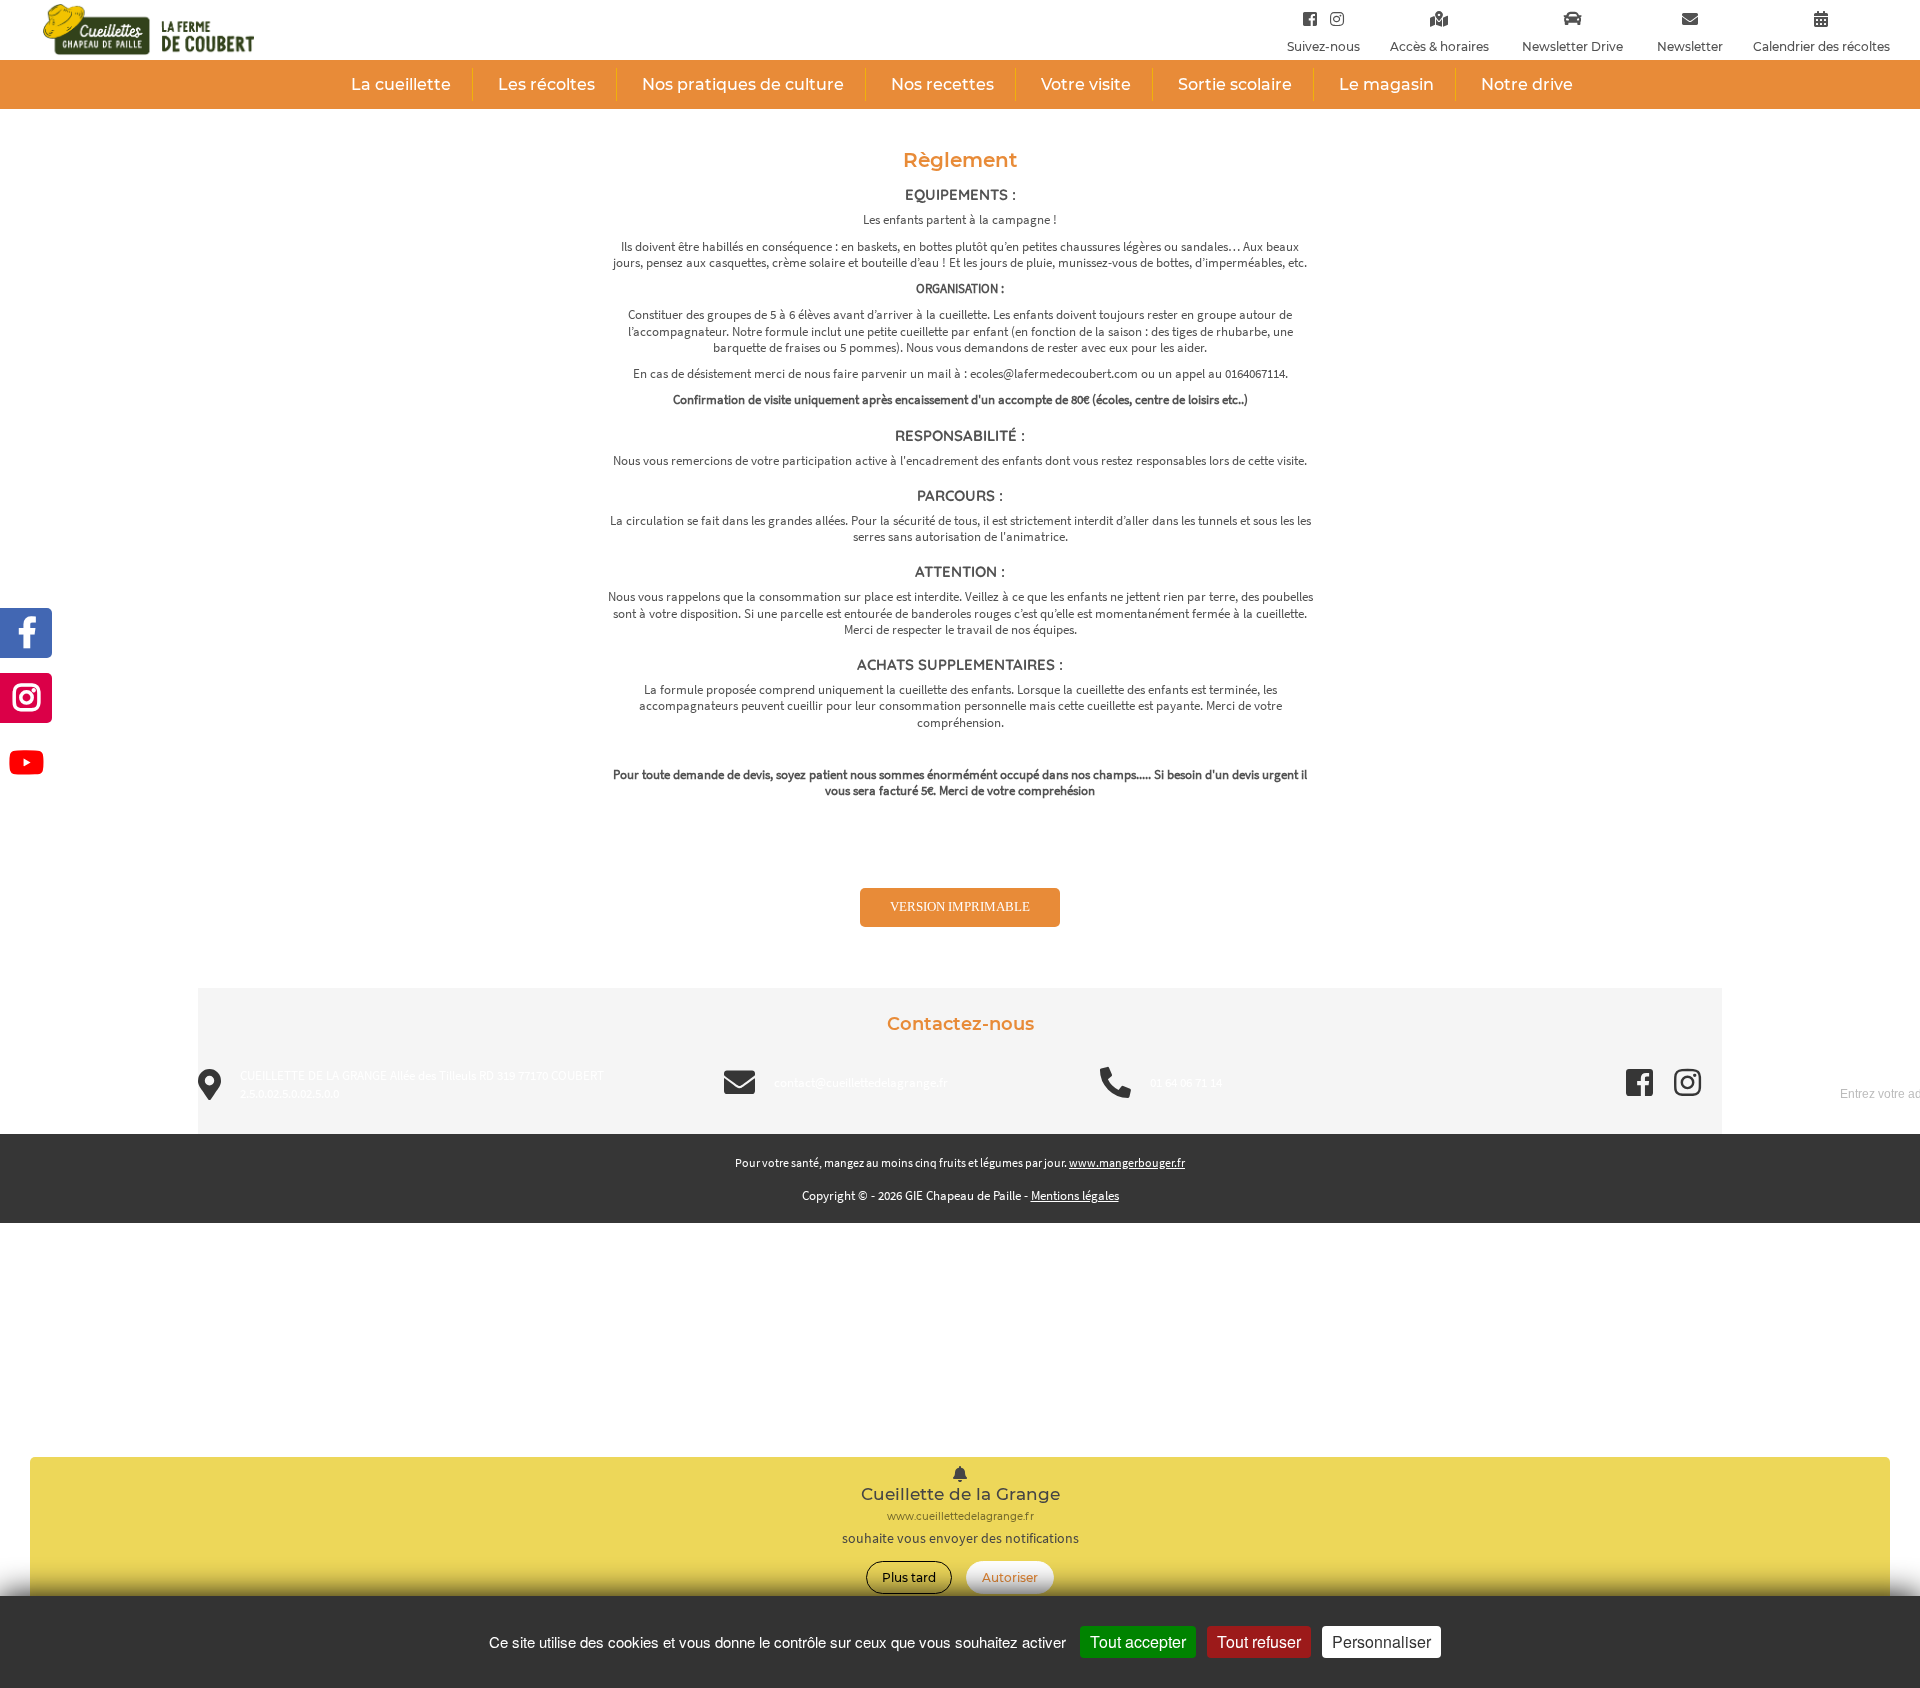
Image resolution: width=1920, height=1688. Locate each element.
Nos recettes (942, 84)
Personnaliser (1381, 1641)
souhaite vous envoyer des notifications (960, 1538)
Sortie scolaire (1235, 84)
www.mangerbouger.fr (1127, 1162)
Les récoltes (546, 84)
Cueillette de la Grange (960, 1494)
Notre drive (1527, 84)
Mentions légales (1075, 1195)
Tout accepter (1138, 1641)
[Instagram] (1332, 18)
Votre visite (1086, 84)
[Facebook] (1310, 18)
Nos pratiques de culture (743, 84)
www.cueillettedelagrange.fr (960, 1516)
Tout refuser (1259, 1641)
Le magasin (1386, 84)
